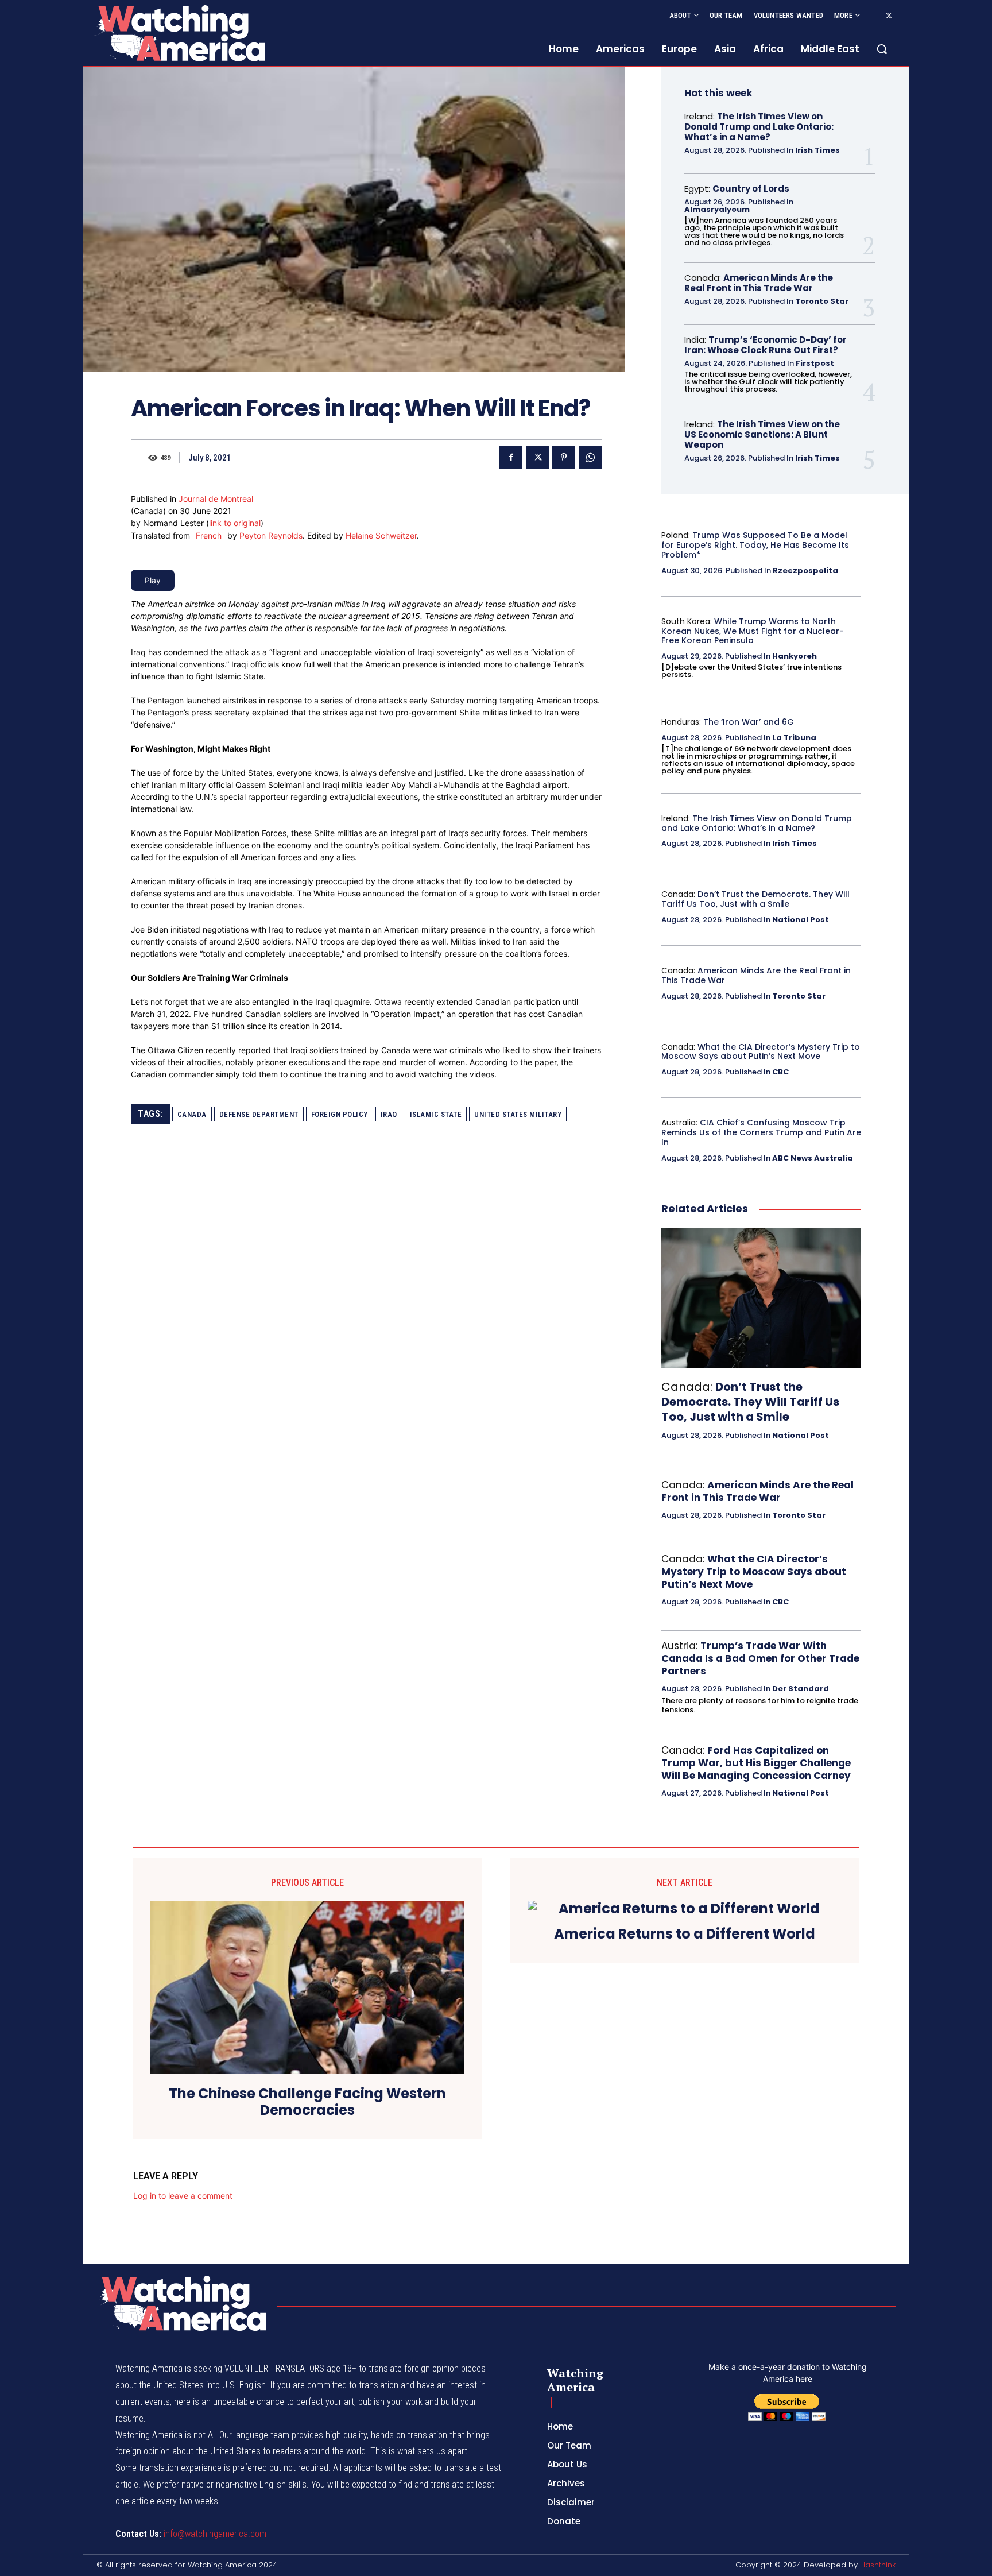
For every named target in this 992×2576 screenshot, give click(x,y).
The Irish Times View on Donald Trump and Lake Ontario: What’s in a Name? (759, 127)
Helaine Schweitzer (381, 535)
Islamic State (436, 1114)
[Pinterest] (564, 457)
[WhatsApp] (590, 457)
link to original (235, 523)
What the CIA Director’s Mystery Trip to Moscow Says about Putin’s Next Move (761, 1052)
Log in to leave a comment (183, 2196)
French (209, 535)
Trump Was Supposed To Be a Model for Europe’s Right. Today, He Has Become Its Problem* (755, 545)
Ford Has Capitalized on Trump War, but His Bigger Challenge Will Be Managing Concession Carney (756, 1763)
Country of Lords (751, 189)
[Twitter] (889, 16)
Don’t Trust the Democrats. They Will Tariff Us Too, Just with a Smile (755, 899)
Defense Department (259, 1114)
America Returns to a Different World (685, 1934)
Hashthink (878, 2565)
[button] (882, 49)
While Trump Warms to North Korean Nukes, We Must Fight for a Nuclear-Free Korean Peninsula (753, 631)
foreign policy (340, 1114)
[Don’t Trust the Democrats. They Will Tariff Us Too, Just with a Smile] (761, 1298)
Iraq (389, 1114)
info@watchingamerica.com (215, 2534)
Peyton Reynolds (271, 535)
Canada (192, 1114)
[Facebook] (511, 457)
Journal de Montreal (216, 499)
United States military (518, 1114)
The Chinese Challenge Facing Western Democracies (307, 2102)
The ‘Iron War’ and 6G (749, 722)
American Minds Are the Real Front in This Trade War (759, 283)
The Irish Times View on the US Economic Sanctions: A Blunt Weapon (762, 434)
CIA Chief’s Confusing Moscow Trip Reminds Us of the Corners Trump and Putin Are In (761, 1132)
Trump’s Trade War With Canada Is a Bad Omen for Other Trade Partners (760, 1658)
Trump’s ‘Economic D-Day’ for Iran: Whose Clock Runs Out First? (766, 345)
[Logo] (179, 33)
